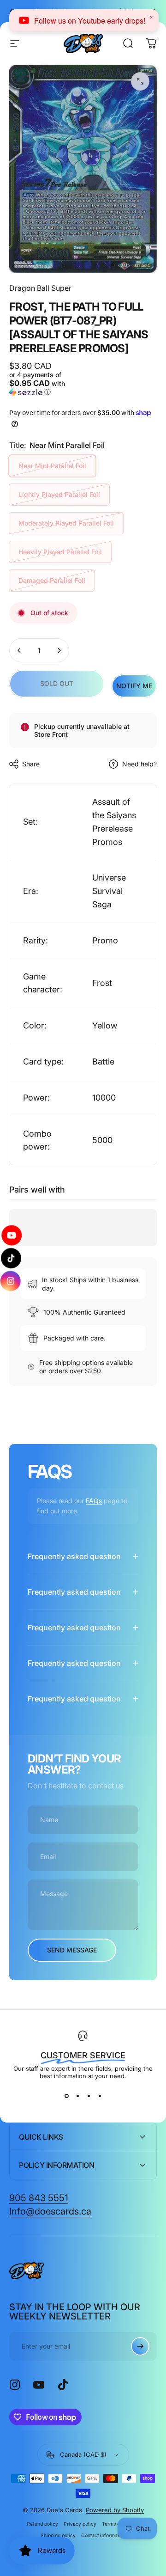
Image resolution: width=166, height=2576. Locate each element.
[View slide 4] (100, 2096)
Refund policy (42, 2524)
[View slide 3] (89, 2096)
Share (31, 764)
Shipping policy (58, 2536)
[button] (45, 384)
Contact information (104, 2536)
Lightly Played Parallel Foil (59, 494)
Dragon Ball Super (40, 288)
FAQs (94, 1501)
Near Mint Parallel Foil (52, 466)
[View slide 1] (66, 2096)
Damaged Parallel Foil (52, 580)
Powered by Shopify (115, 2510)
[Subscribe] (140, 2346)
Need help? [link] (139, 764)
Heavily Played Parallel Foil (60, 552)
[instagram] (12, 1281)
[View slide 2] (77, 2096)
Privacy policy (80, 2524)
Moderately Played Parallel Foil (66, 523)
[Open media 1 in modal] (140, 81)
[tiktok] (11, 1258)
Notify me (134, 686)
